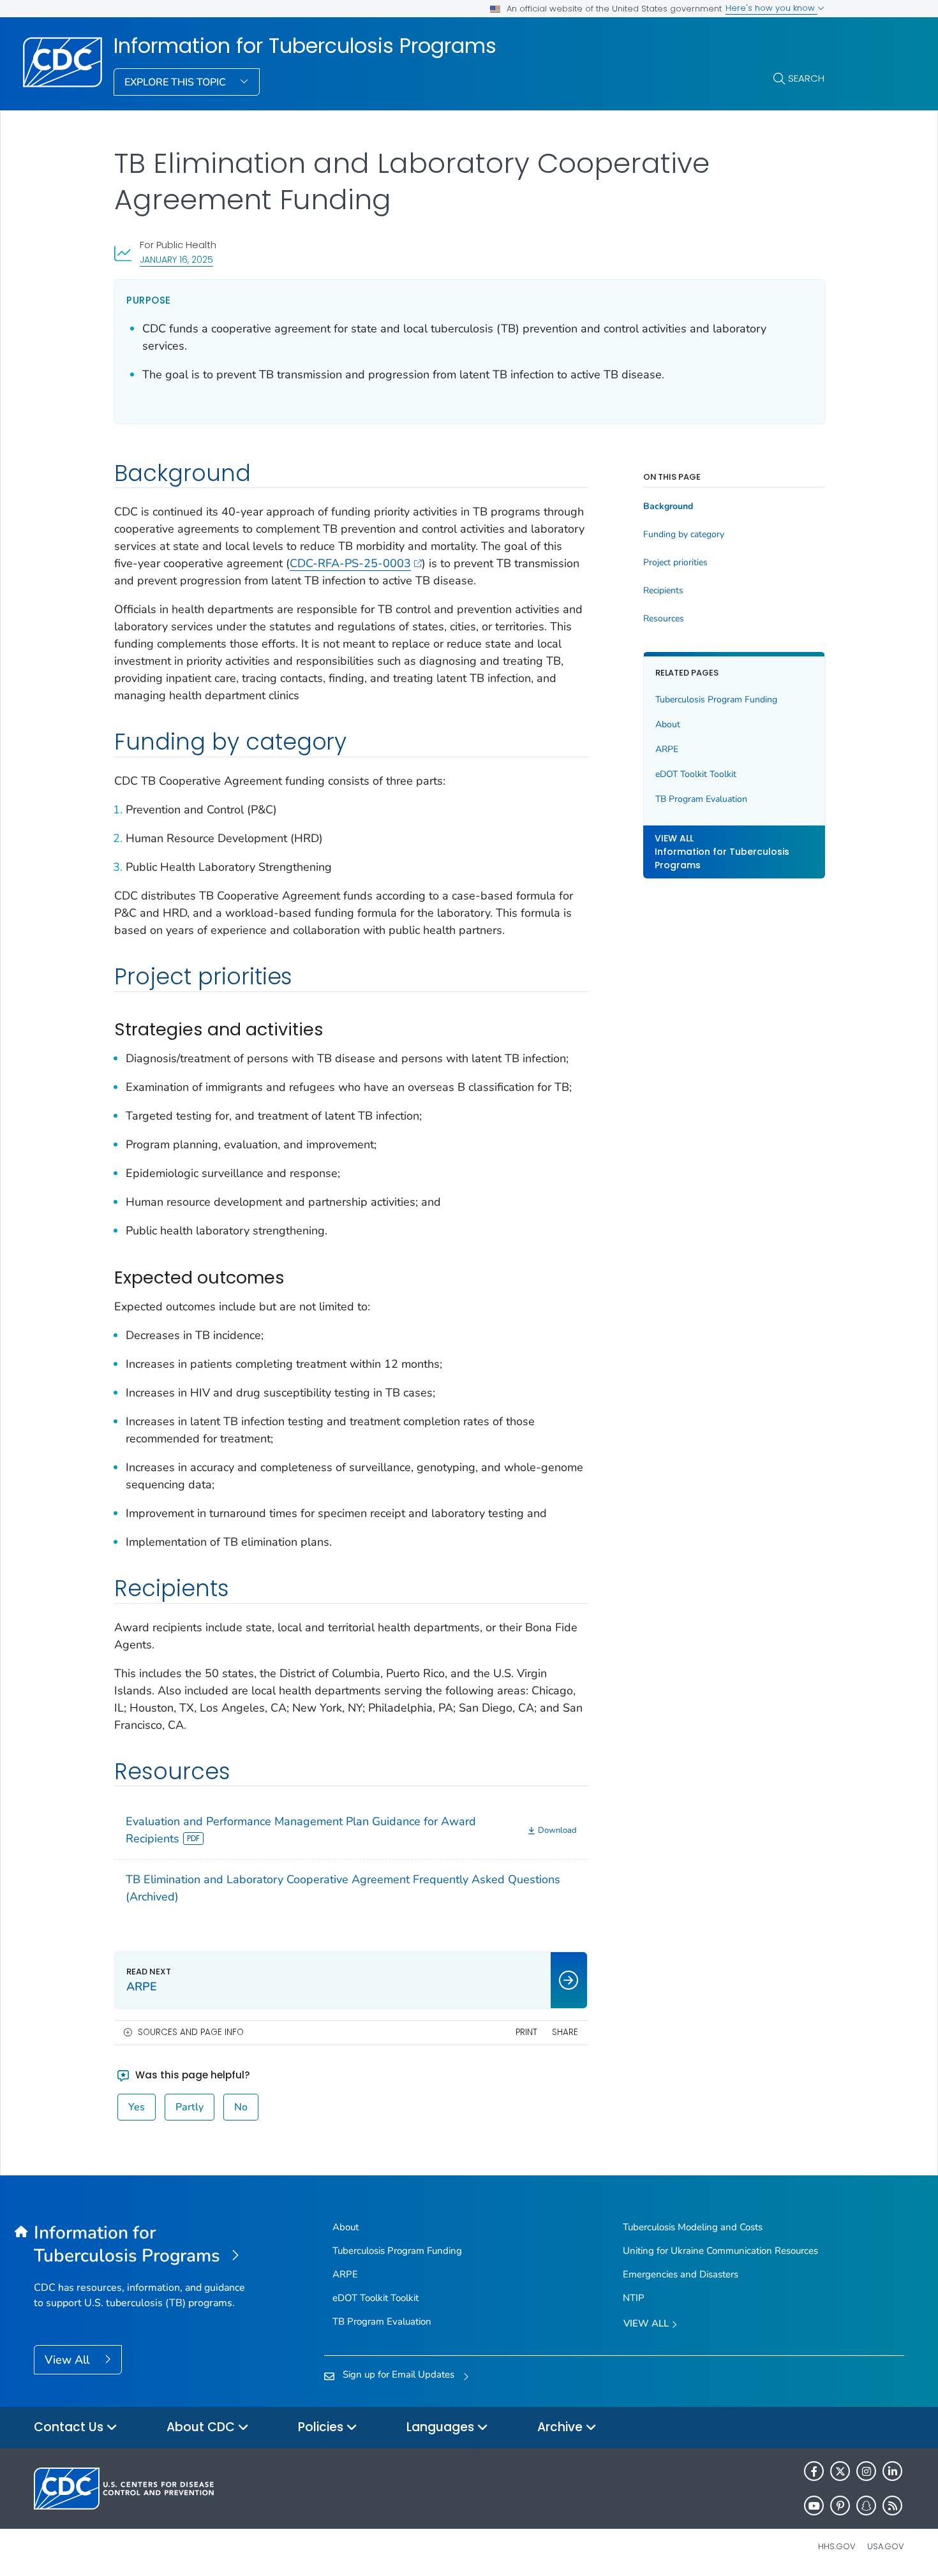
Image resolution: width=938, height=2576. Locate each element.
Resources (664, 619)
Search (806, 78)
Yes (137, 2107)
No (241, 2107)
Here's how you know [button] (771, 8)
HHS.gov (837, 2546)
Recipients (663, 591)
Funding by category (684, 535)
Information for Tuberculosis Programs (305, 46)
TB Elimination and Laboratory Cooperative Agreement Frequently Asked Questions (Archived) (343, 1888)
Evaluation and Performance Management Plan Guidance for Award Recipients (301, 1830)
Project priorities (675, 563)
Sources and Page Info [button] (191, 2032)
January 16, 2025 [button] (176, 259)
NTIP (634, 2298)
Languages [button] (442, 2427)
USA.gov (886, 2546)
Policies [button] (322, 2427)
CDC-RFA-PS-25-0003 (350, 563)
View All (69, 2360)
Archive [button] (562, 2427)
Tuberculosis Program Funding (716, 700)
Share (565, 2032)
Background (668, 507)
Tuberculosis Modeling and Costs (693, 2227)
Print (526, 2032)
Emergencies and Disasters (681, 2274)
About (668, 724)
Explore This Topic (176, 82)
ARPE (667, 749)
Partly (190, 2107)
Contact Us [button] (70, 2427)
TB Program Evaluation (701, 799)
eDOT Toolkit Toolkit (696, 774)
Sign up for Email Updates (398, 2374)
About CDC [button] (202, 2427)
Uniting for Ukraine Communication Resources (720, 2251)
